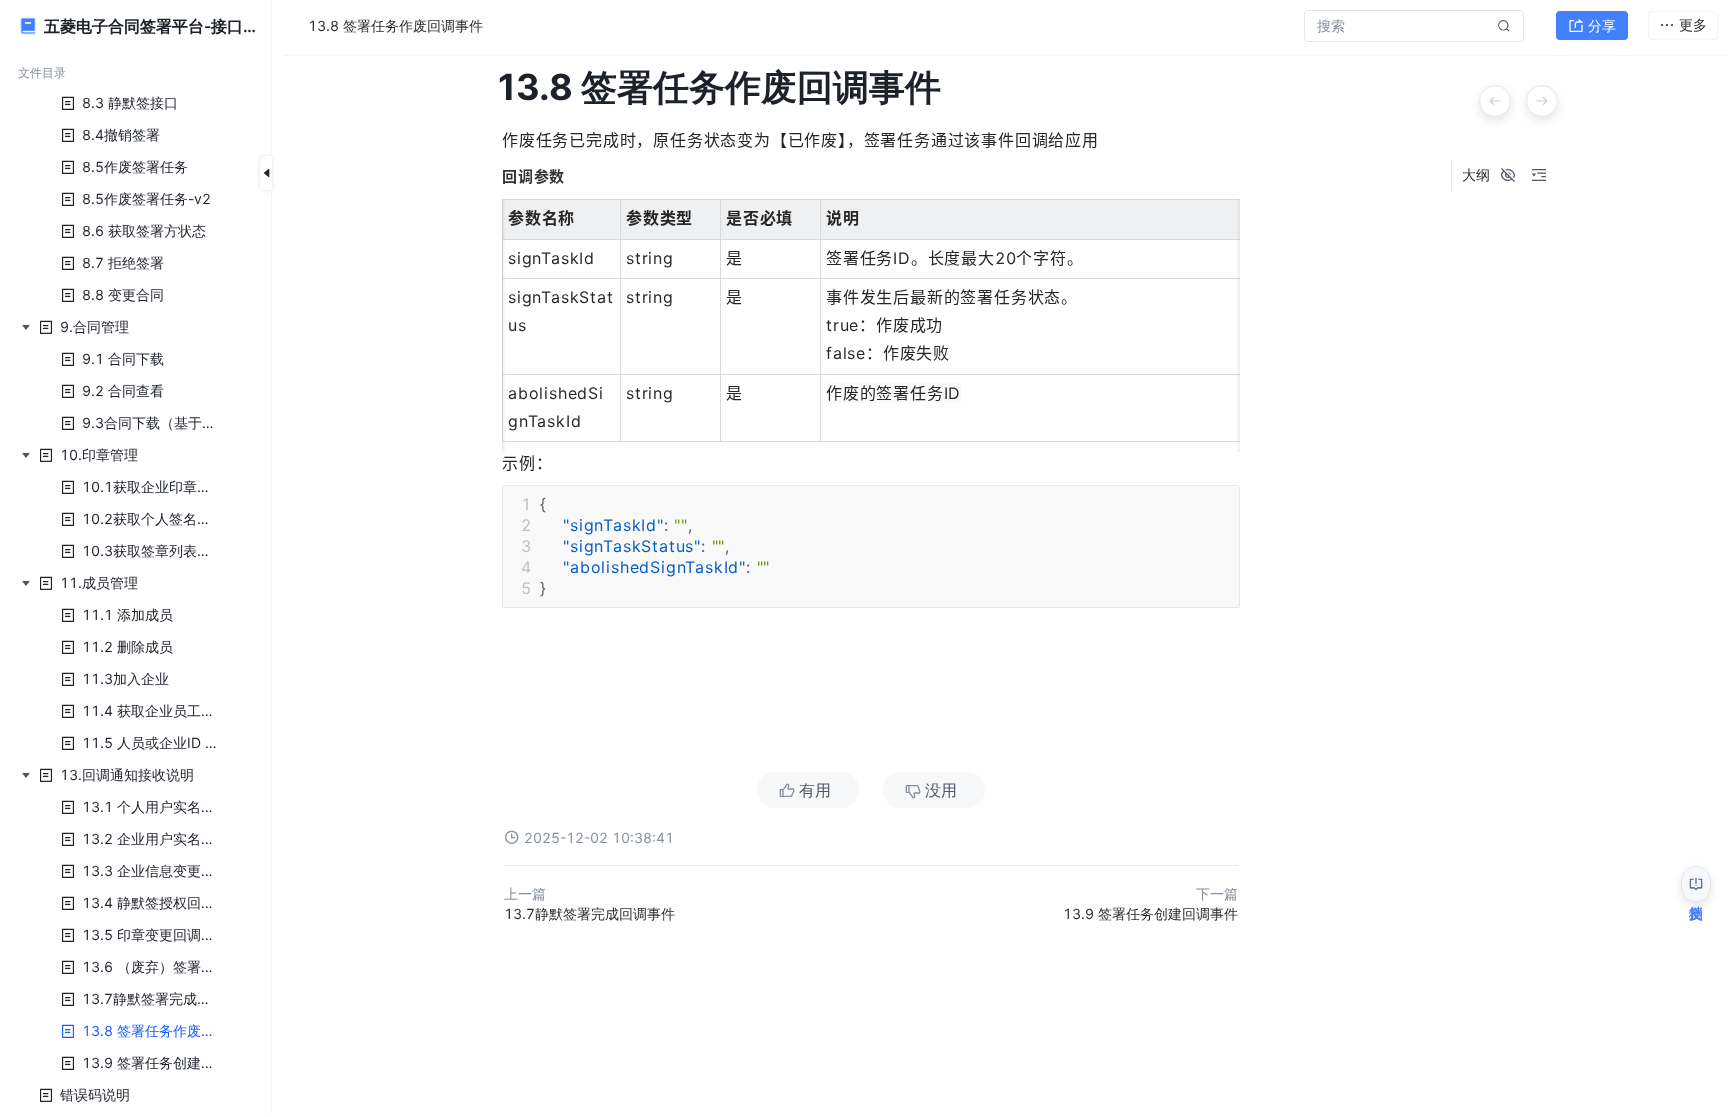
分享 (1602, 25)
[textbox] (871, 447)
